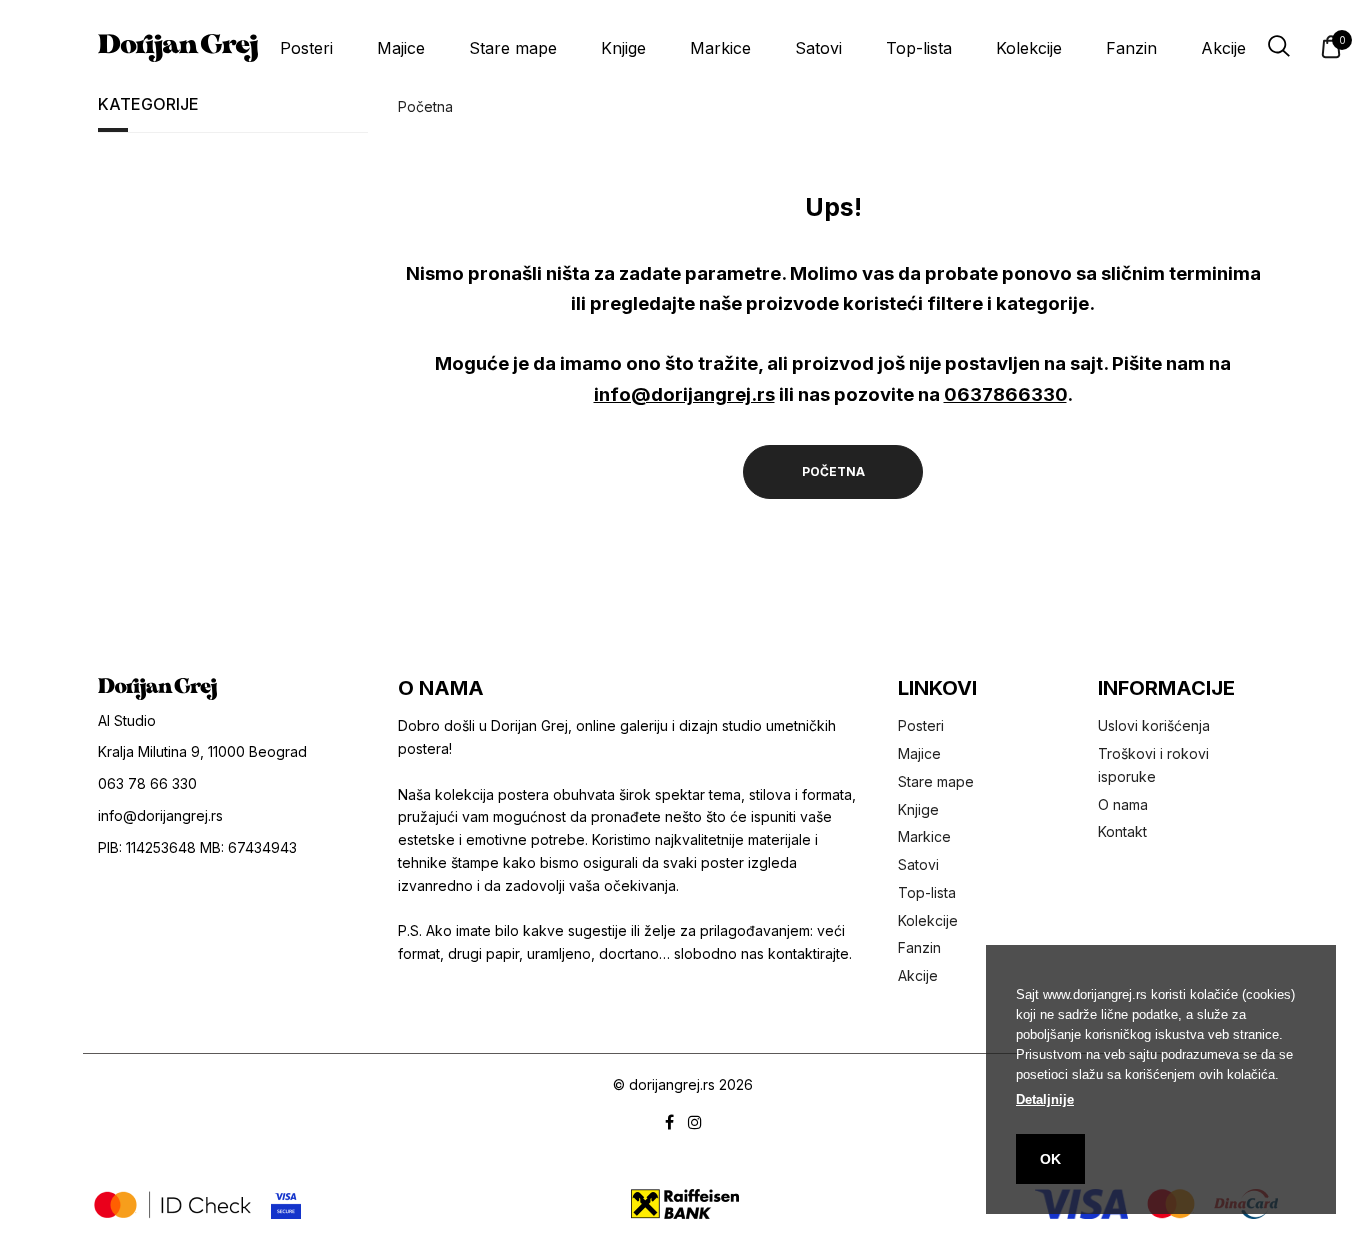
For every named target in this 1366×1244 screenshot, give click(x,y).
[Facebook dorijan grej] (669, 1123)
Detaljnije (1045, 1099)
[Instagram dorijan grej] (695, 1123)
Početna (425, 106)
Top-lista (919, 48)
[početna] (178, 48)
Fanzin (1131, 48)
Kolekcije (1029, 48)
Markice (720, 48)
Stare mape (513, 48)
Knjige (623, 48)
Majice (401, 48)
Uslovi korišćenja (1154, 725)
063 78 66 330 (147, 783)
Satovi (818, 48)
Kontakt (1122, 831)
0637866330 (1005, 394)
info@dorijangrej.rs (684, 394)
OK (1050, 1159)
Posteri (306, 48)
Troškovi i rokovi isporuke (1153, 765)
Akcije (1223, 48)
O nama (1123, 804)
